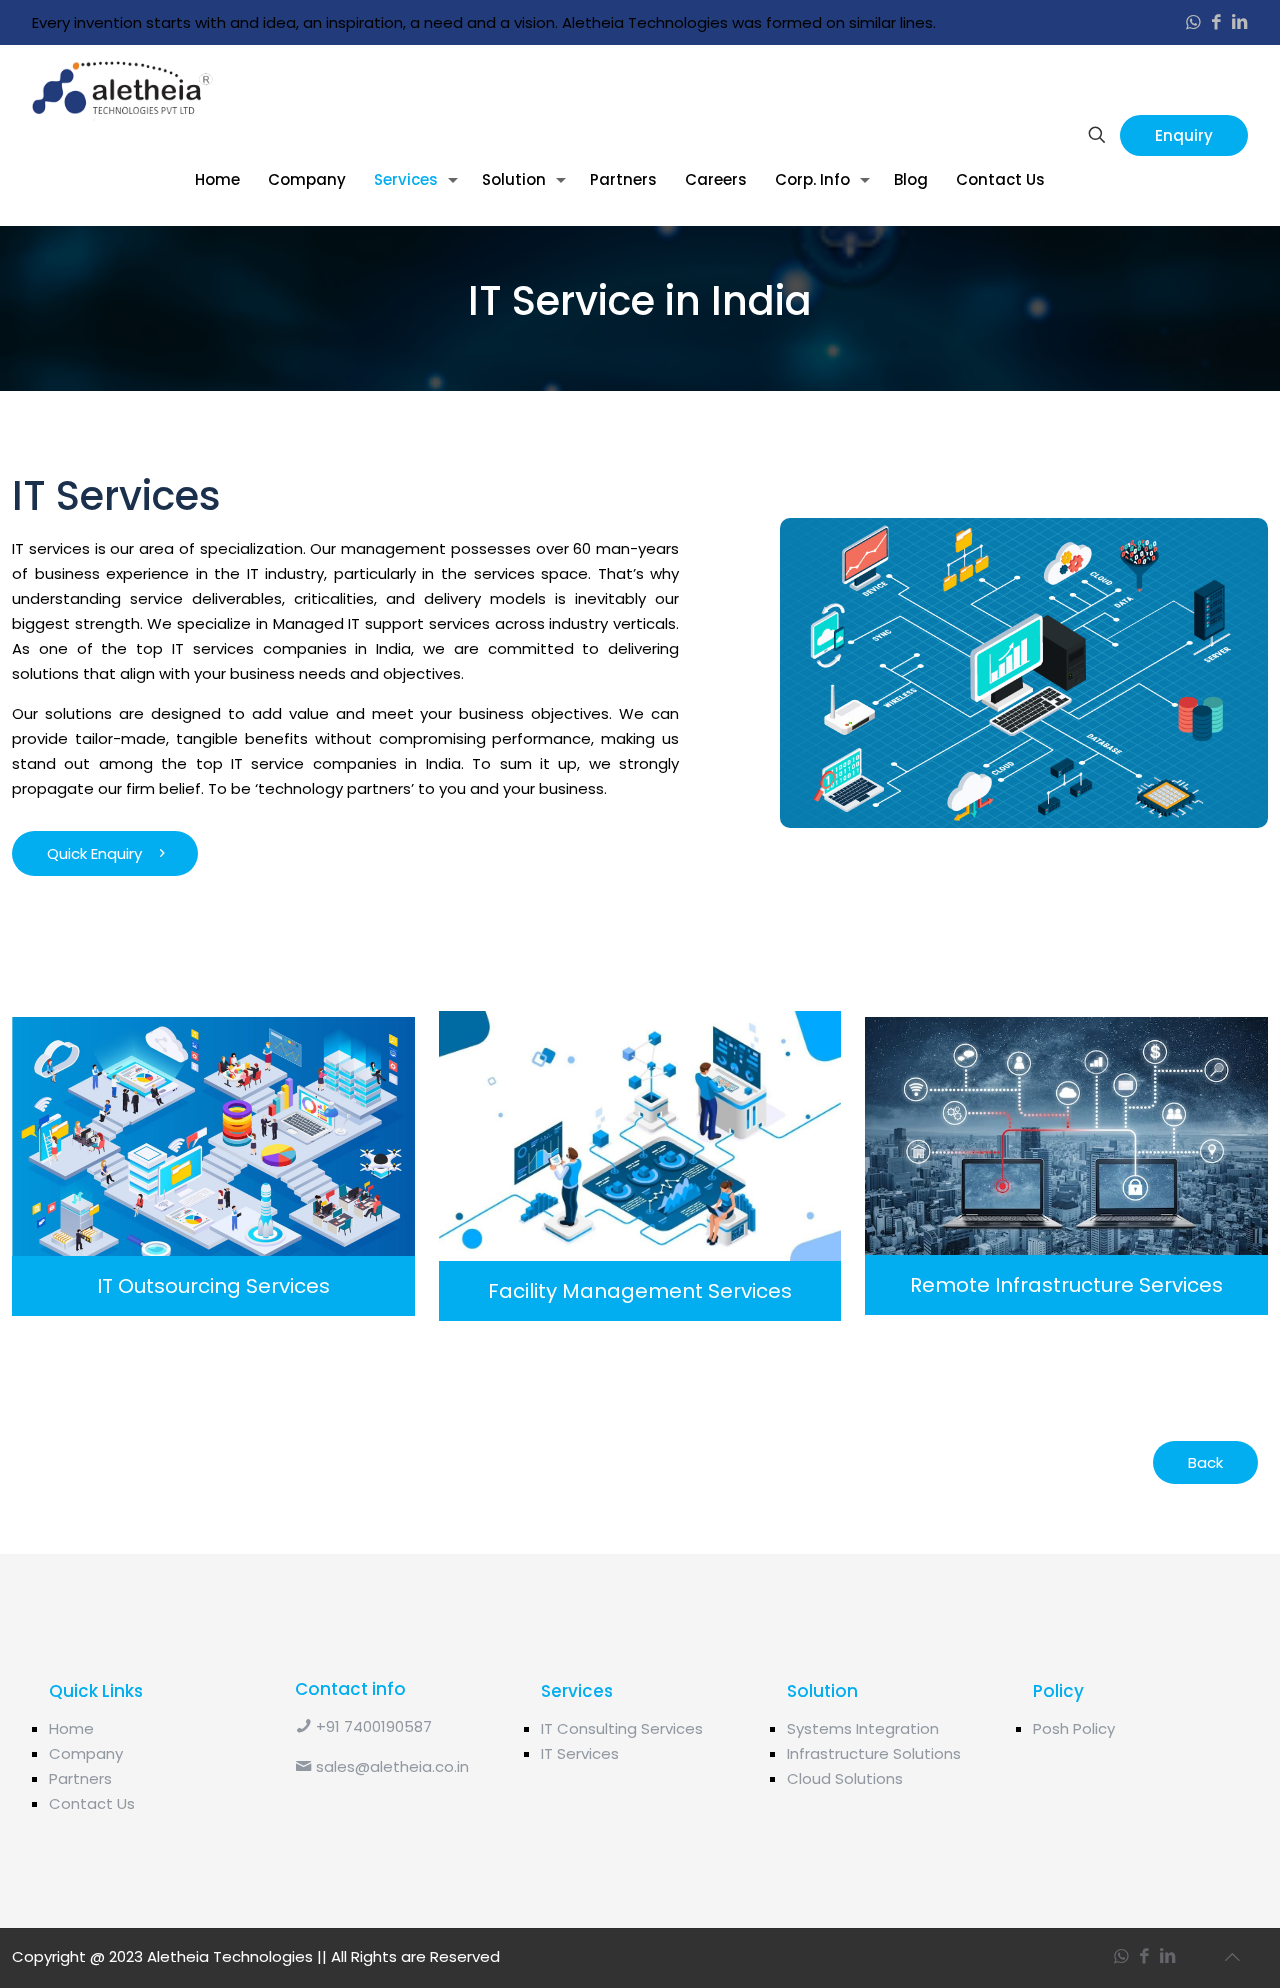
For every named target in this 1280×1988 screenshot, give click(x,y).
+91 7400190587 (372, 1726)
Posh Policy (1074, 1728)
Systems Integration (863, 1728)
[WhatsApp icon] (1193, 22)
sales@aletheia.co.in (390, 1766)
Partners (80, 1778)
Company (86, 1753)
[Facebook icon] (1216, 22)
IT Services (580, 1753)
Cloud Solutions (845, 1778)
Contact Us (92, 1803)
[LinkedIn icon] (1239, 22)
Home (71, 1728)
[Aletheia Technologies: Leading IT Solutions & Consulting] (122, 90)
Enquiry (1184, 135)
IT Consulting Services (622, 1728)
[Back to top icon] (1232, 1956)
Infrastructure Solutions (874, 1753)
